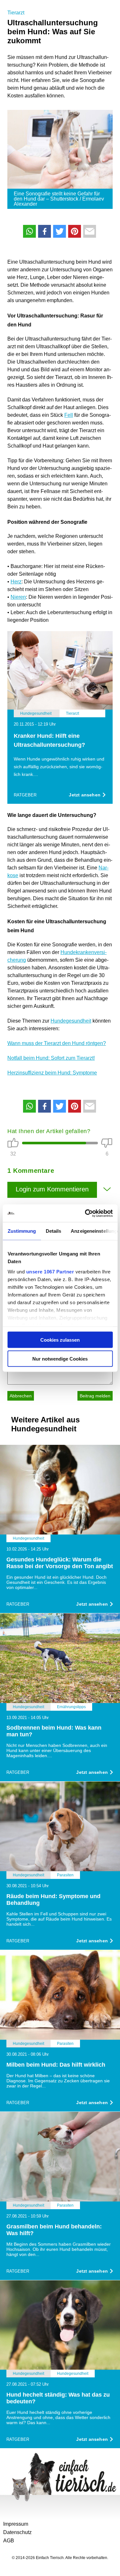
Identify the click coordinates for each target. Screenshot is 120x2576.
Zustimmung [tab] (22, 1231)
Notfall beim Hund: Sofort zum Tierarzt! (51, 1058)
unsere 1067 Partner (50, 1271)
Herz (16, 582)
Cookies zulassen (60, 1340)
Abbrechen (21, 1396)
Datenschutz (17, 2532)
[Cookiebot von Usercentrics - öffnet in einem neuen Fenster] (85, 1213)
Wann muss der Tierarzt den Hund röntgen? (57, 1043)
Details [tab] (53, 1231)
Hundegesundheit (71, 1021)
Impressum (16, 2524)
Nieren (18, 597)
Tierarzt (16, 13)
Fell (69, 415)
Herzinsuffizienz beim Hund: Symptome (52, 1073)
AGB (9, 2541)
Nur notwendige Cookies (60, 1358)
